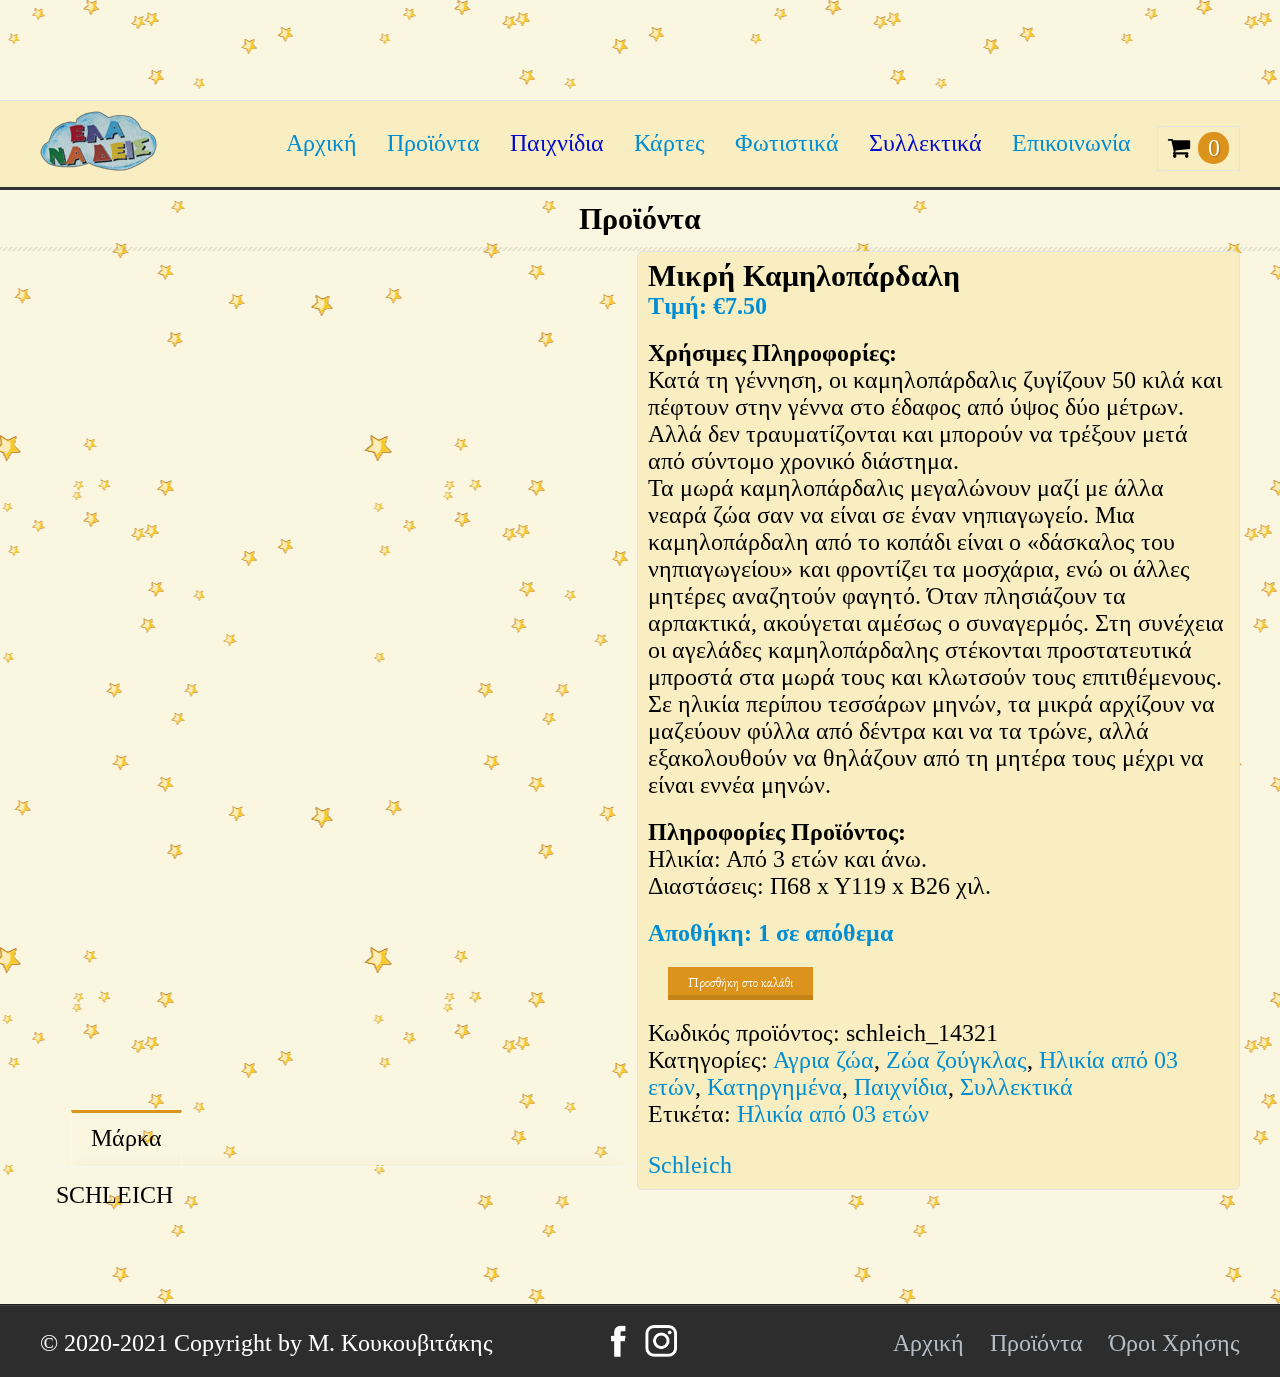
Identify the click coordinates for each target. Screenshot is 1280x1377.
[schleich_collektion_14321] (330, 520)
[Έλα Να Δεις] (98, 163)
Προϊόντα (433, 143)
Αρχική (321, 143)
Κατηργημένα (774, 1087)
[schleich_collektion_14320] (490, 919)
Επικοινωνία (1071, 143)
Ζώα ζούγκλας (956, 1060)
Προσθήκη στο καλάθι (740, 982)
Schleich (690, 1165)
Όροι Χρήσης (1174, 1343)
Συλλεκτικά (925, 143)
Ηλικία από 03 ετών (833, 1114)
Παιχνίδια (557, 143)
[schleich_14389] (310, 919)
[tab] (126, 1138)
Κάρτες (669, 143)
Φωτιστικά (787, 143)
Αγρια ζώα (823, 1060)
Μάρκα (126, 1138)
